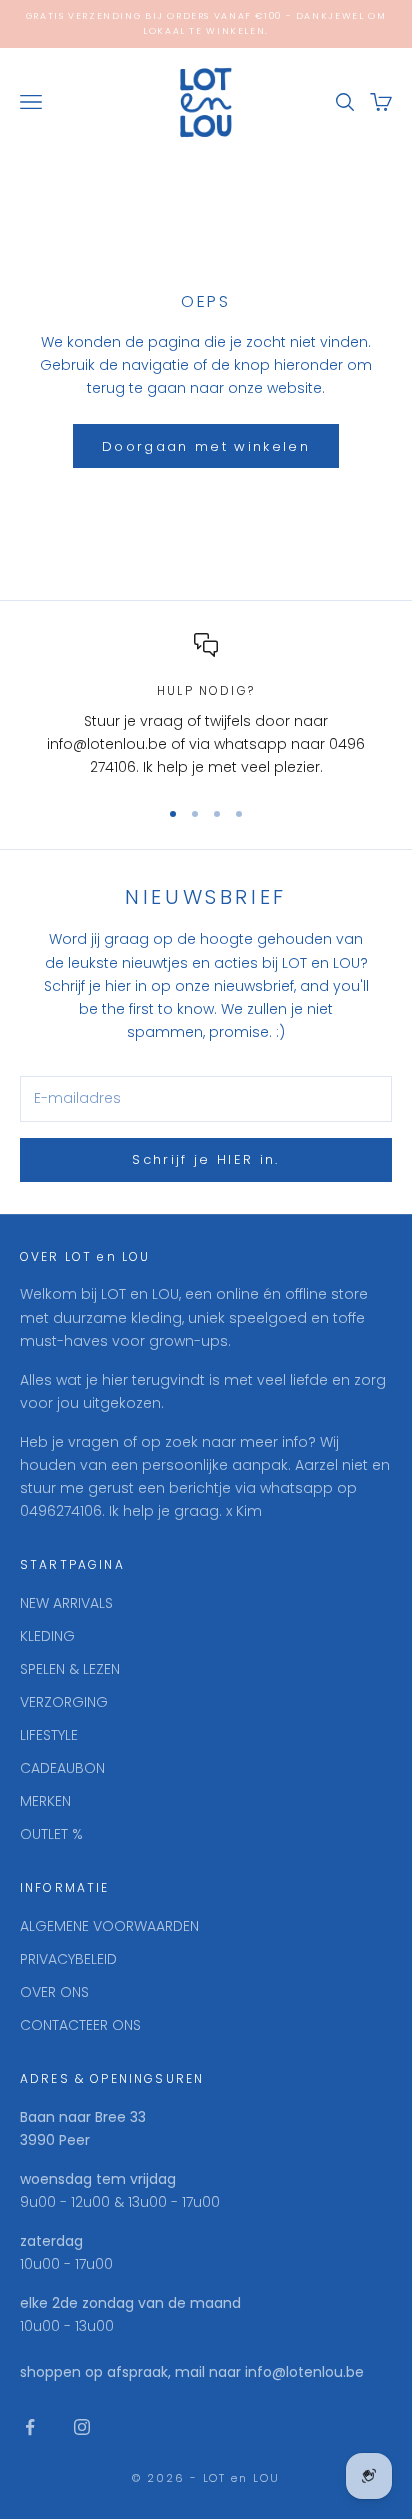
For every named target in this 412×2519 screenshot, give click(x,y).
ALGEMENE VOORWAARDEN (109, 1926)
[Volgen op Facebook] (30, 2427)
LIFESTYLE (49, 1735)
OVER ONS (54, 1992)
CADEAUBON (62, 1768)
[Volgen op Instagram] (82, 2427)
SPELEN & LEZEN (70, 1669)
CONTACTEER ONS (80, 2025)
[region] (206, 706)
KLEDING (47, 1636)
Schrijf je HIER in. (205, 1159)
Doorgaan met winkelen (206, 446)
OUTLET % (51, 1834)
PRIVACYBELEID (68, 1959)
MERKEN (45, 1801)
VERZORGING (64, 1702)
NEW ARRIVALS (66, 1603)
